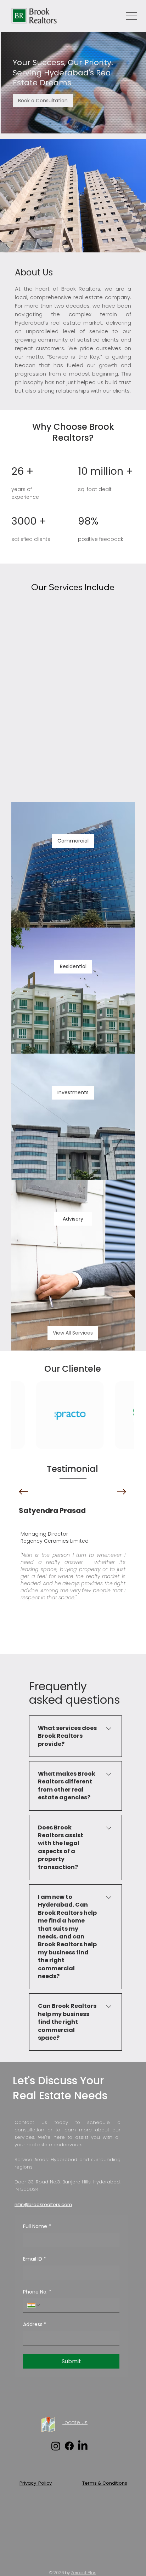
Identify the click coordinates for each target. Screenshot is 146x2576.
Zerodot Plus (83, 2573)
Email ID (35, 2259)
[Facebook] (69, 2446)
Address (35, 2324)
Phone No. (37, 2292)
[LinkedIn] (83, 2446)
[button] (43, 101)
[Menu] (132, 16)
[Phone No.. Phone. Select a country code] (34, 2305)
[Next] (122, 1492)
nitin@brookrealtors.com (43, 2204)
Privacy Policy (36, 2483)
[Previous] (23, 1492)
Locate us (75, 2422)
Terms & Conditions (105, 2483)
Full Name (37, 2226)
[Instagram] (56, 2446)
